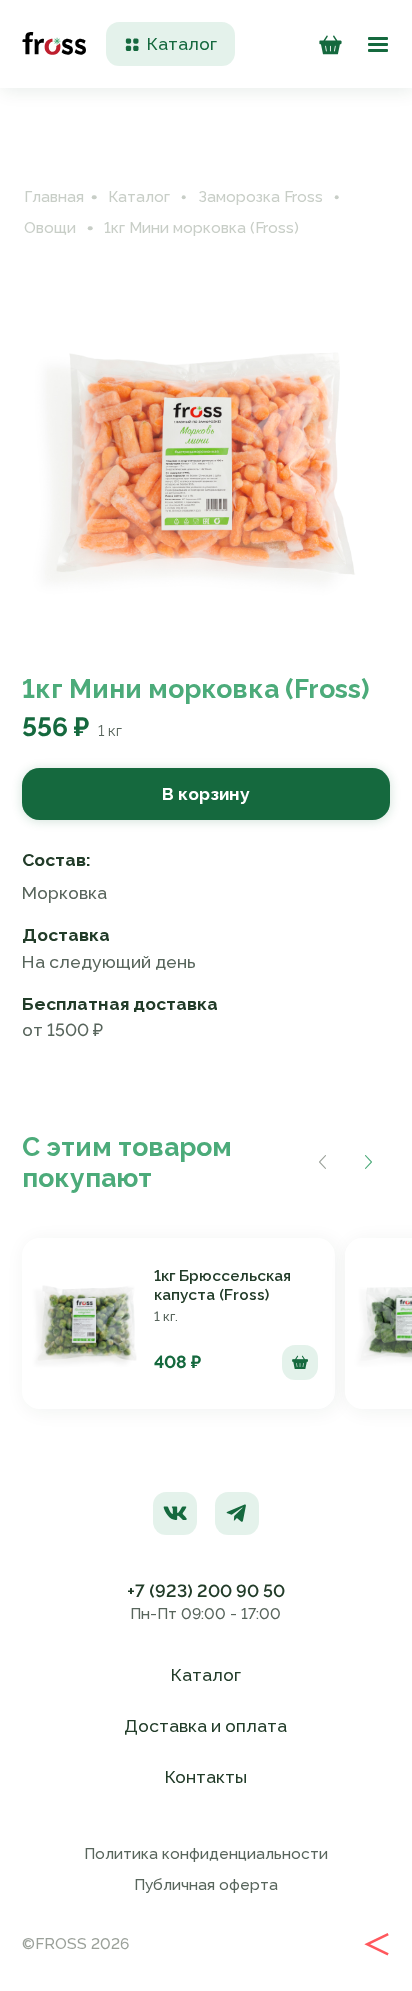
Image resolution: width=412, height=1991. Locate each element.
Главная (54, 197)
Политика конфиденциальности (206, 1854)
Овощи (50, 228)
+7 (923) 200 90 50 (206, 1590)
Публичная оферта (206, 1885)
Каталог (139, 197)
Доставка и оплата (205, 1725)
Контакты (206, 1776)
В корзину (206, 793)
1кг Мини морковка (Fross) (201, 228)
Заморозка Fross (260, 197)
